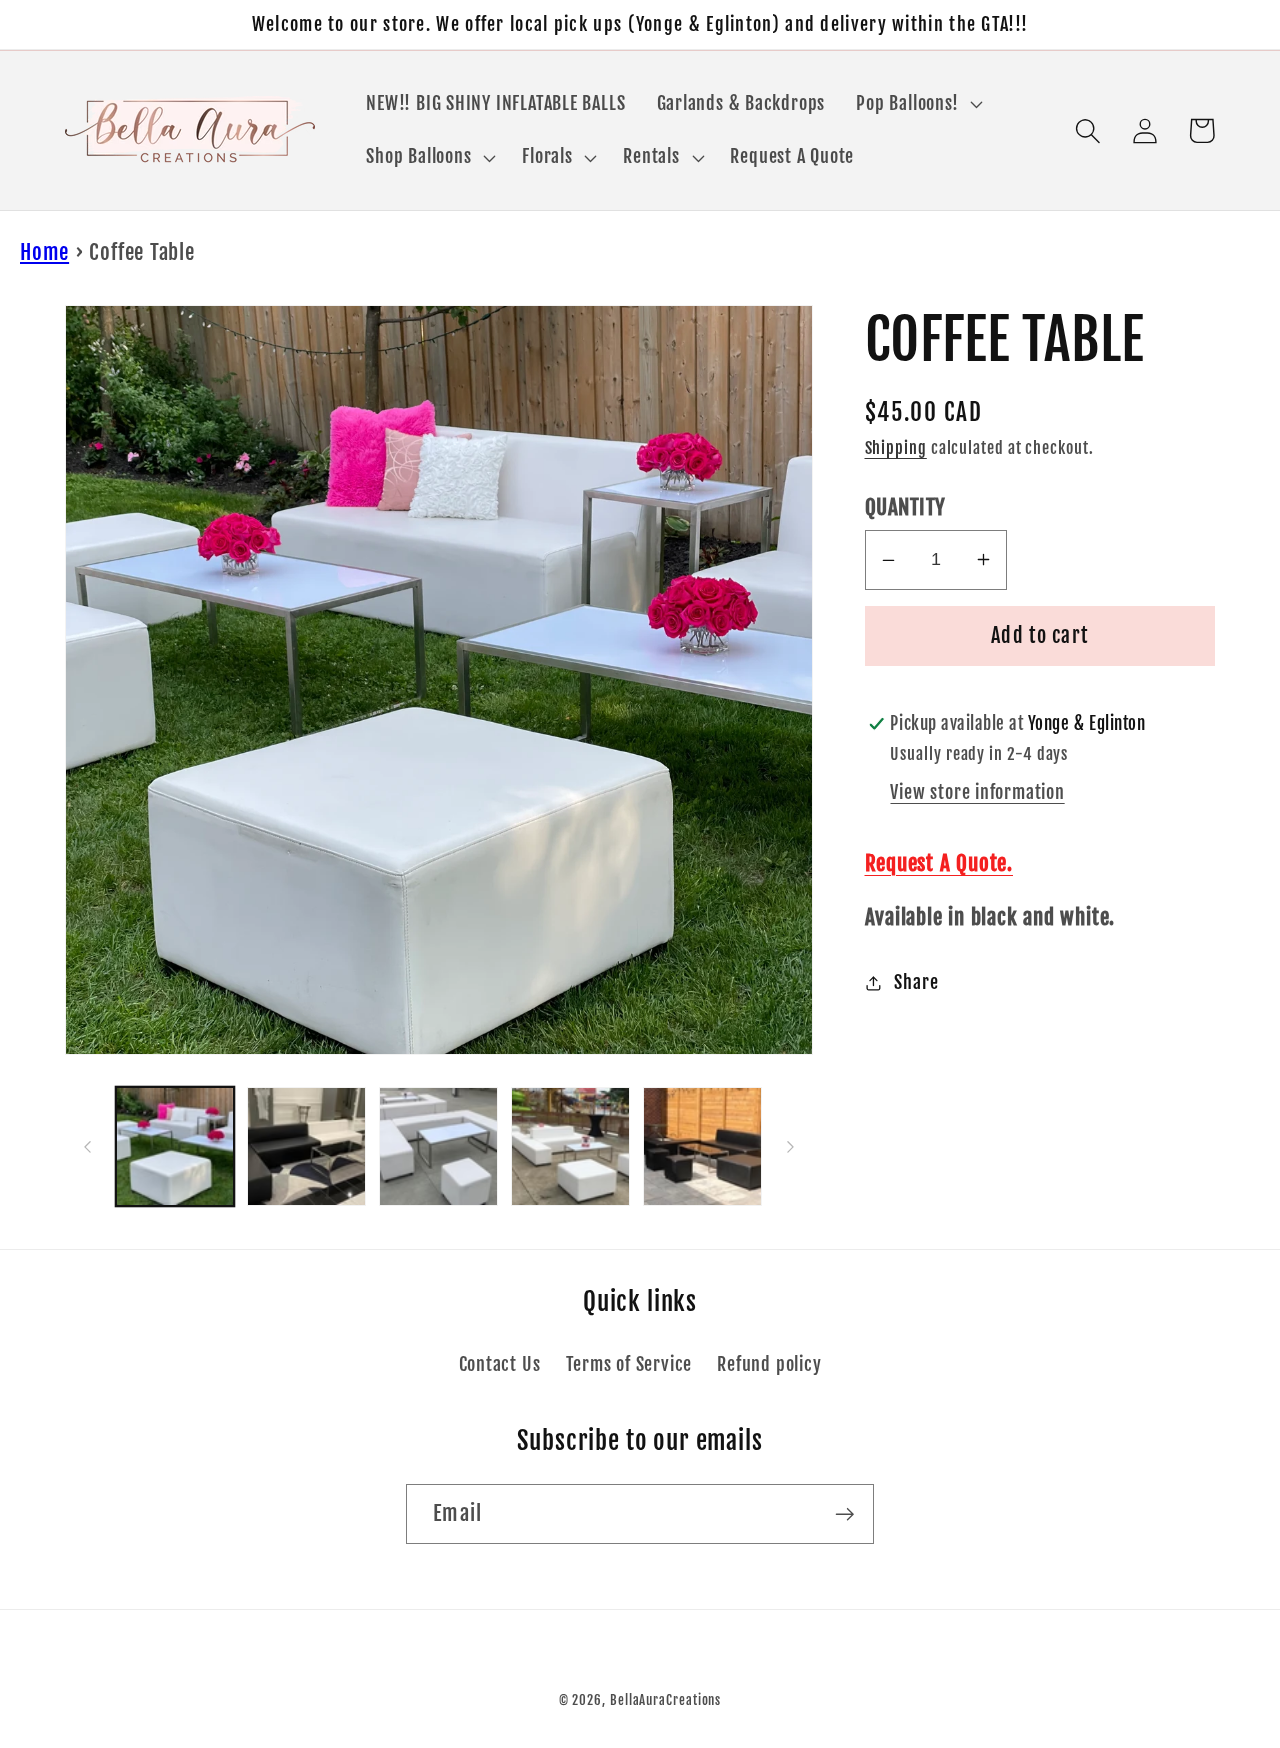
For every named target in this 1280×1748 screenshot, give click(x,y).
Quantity (905, 507)
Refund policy (769, 1364)
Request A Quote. (939, 863)
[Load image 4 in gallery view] (570, 1146)
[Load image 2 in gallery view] (306, 1146)
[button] (917, 104)
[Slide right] (791, 1147)
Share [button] (916, 982)
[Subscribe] (844, 1514)
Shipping (896, 448)
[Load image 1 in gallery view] (175, 1146)
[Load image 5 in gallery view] (702, 1146)
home (44, 252)
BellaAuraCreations (665, 1700)
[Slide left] (87, 1147)
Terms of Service (629, 1364)
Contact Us (500, 1364)
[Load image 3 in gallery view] (438, 1146)
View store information (977, 792)
